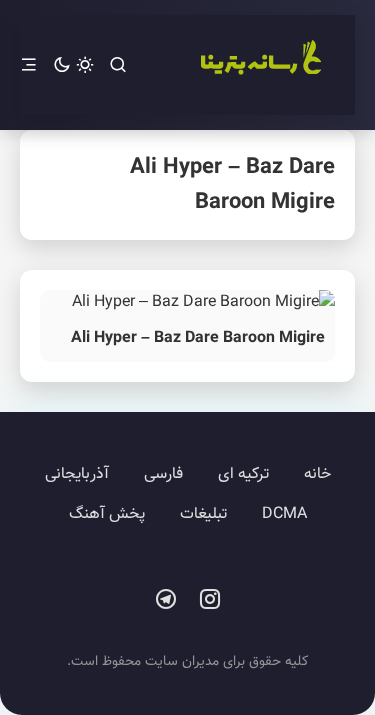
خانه (317, 474)
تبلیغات (203, 514)
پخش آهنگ (107, 514)
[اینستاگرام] (210, 600)
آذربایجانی (77, 474)
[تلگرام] (166, 600)
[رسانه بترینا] (260, 65)
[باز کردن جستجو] (118, 65)
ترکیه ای (243, 474)
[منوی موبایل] (29, 65)
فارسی (163, 474)
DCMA (284, 514)
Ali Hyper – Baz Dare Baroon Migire (198, 338)
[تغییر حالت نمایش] (73, 65)
